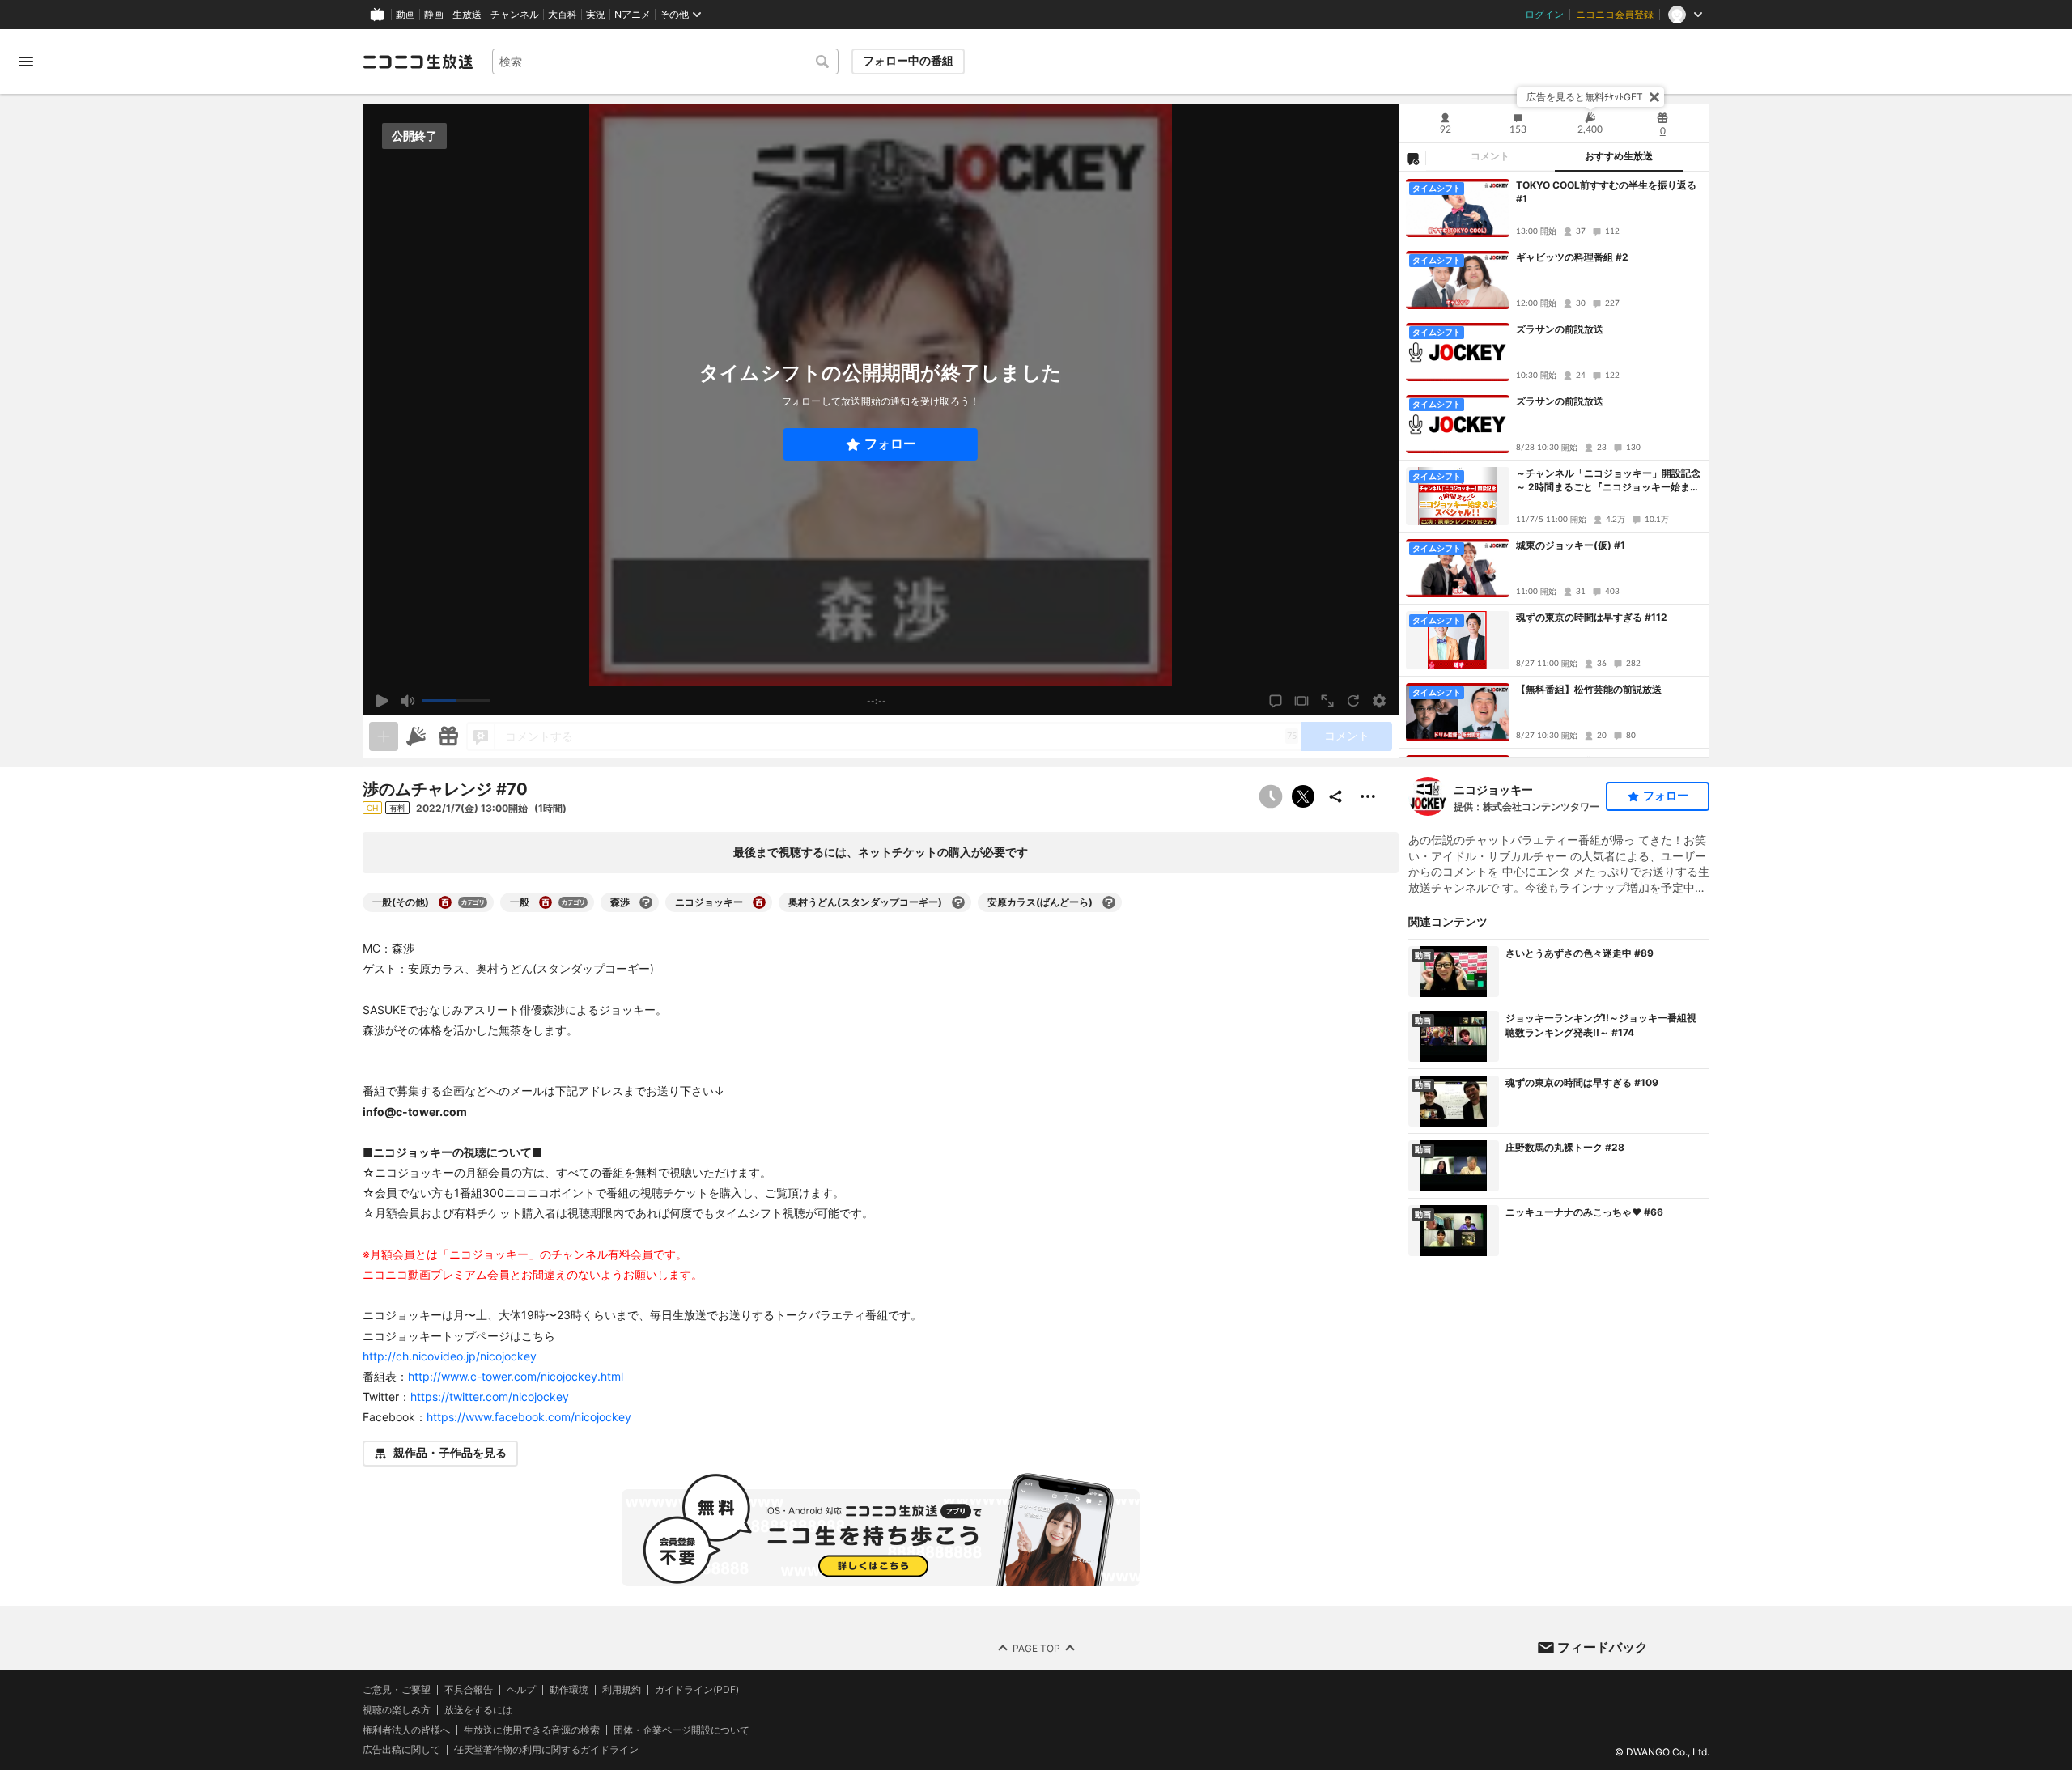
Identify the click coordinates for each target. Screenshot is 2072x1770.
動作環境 (569, 1690)
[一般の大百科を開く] (546, 902)
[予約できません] (1271, 796)
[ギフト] (448, 736)
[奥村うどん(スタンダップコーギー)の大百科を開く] (958, 902)
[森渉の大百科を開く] (646, 902)
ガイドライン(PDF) (697, 1690)
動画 (405, 15)
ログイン (1544, 15)
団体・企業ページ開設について (681, 1730)
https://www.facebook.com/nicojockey (529, 1417)
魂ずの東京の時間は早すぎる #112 (1592, 617)
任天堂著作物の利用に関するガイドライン (546, 1750)
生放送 (467, 15)
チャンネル (515, 15)
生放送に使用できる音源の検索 (532, 1730)
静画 (434, 15)
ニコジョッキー (1493, 789)
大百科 (563, 15)
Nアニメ (633, 15)
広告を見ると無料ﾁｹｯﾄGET (1585, 97)
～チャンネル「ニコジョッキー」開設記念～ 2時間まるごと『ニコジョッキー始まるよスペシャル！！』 (1608, 481)
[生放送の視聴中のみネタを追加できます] (384, 736)
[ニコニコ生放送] (418, 62)
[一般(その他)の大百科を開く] (445, 902)
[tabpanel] (1554, 465)
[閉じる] (1654, 97)
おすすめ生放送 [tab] (1619, 156)
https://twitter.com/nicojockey (490, 1396)
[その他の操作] (1368, 796)
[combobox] (665, 62)
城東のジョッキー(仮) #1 (1571, 545)
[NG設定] (1412, 158)
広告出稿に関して (401, 1749)
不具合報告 (469, 1690)
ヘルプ (521, 1690)
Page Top (1036, 1647)
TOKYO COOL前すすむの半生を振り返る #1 (1606, 192)
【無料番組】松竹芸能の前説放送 (1589, 689)
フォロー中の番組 (908, 61)
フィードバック (1603, 1647)
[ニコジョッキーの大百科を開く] (759, 902)
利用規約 (622, 1690)
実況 (596, 15)
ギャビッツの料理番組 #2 (1572, 257)
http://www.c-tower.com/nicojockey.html (516, 1376)
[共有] (1335, 796)
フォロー (890, 444)
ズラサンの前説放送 (1560, 329)
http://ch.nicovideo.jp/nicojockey (450, 1356)
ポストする (1303, 796)
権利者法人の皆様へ (406, 1729)
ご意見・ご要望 (397, 1689)
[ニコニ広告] (416, 736)
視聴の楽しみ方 (397, 1709)
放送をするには (478, 1709)
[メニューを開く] (26, 62)
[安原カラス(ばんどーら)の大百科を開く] (1109, 902)
